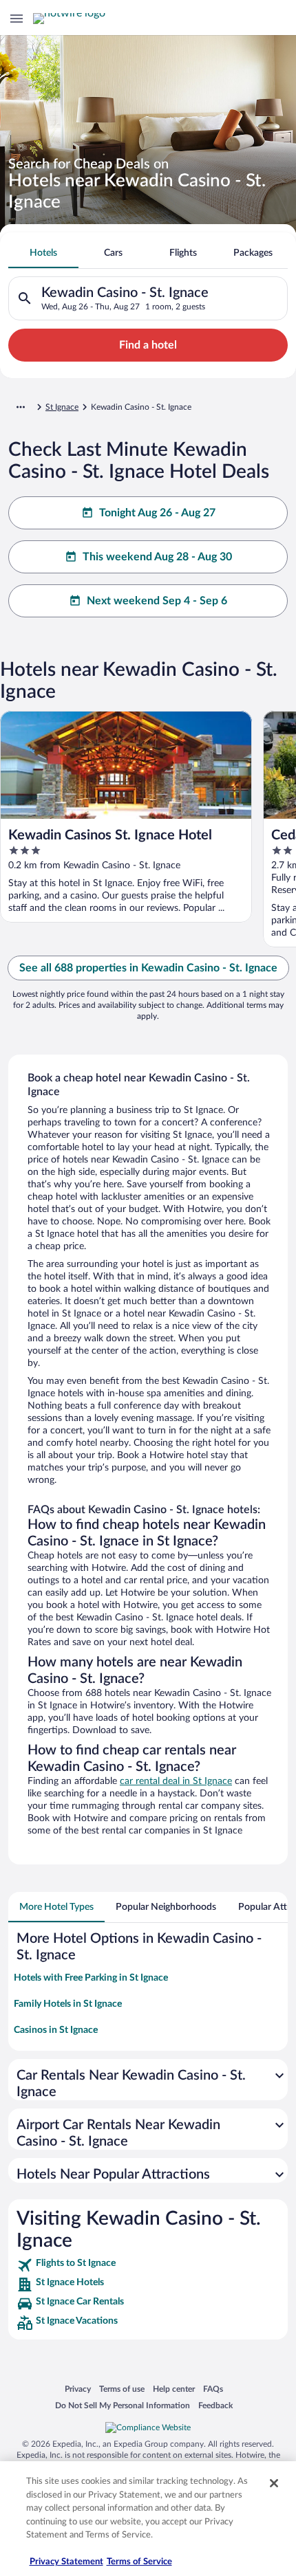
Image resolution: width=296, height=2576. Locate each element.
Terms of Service (139, 2562)
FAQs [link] (213, 2389)
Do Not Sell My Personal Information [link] (123, 2405)
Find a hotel (148, 345)
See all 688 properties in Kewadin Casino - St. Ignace (148, 968)
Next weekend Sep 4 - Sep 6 (157, 601)
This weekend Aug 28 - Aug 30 (157, 557)
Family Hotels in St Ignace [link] (68, 2004)
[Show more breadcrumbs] (21, 407)
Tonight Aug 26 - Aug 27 (157, 513)
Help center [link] (174, 2389)
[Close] (274, 2483)
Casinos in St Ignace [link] (56, 2030)
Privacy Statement (66, 2562)
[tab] (43, 253)
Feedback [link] (215, 2405)
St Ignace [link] (62, 407)
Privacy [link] (78, 2389)
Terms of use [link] (122, 2389)
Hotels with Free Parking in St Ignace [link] (91, 1978)
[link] (148, 2265)
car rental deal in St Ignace (176, 1781)
